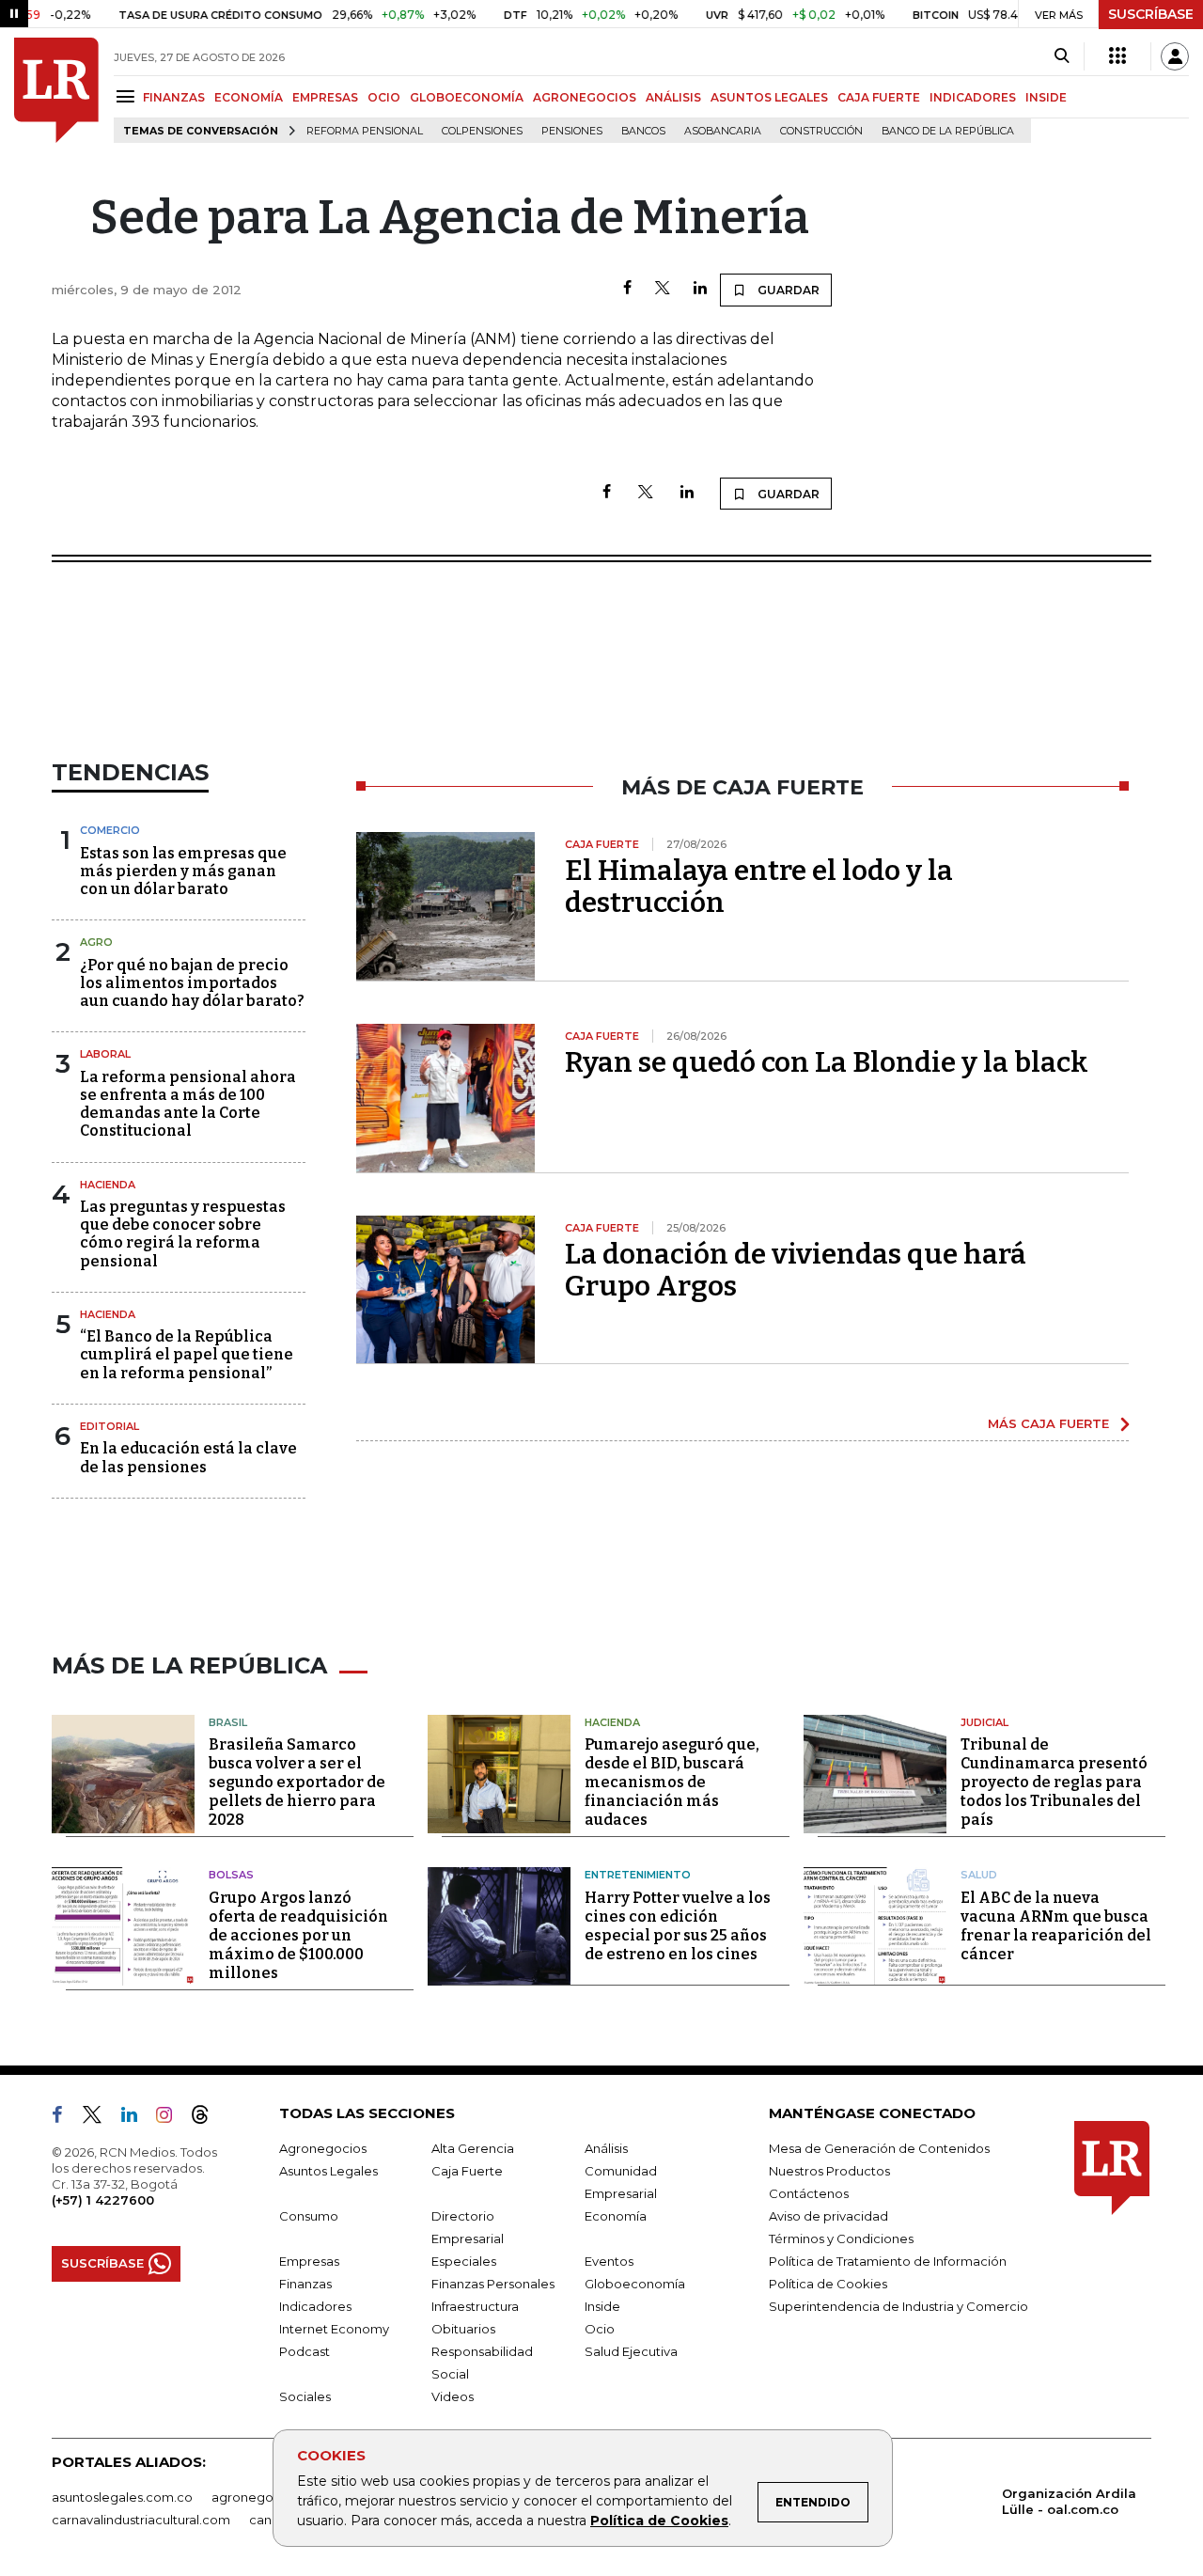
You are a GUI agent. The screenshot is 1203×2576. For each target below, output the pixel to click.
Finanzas (305, 2284)
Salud (979, 1875)
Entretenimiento (638, 1875)
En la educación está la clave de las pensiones (188, 1457)
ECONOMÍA (249, 97)
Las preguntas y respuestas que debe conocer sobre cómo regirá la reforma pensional (183, 1234)
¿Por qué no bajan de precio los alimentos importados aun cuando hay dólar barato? (192, 983)
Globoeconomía (635, 2284)
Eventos (609, 2261)
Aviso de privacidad (828, 2216)
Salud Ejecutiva (631, 2351)
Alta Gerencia (473, 2148)
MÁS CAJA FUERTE (1048, 1423)
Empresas (309, 2261)
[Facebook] (627, 289)
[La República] (56, 90)
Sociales (305, 2396)
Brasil (228, 1722)
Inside (602, 2306)
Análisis (606, 2148)
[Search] (1062, 56)
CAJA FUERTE (879, 97)
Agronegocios (323, 2148)
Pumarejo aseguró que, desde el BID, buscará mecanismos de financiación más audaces (672, 1782)
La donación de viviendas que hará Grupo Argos (796, 1270)
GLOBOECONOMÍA (467, 97)
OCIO (384, 97)
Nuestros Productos (829, 2171)
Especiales (464, 2261)
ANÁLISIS (673, 97)
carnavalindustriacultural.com (141, 2520)
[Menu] (128, 96)
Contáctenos (809, 2193)
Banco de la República (948, 131)
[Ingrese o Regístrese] (1175, 56)
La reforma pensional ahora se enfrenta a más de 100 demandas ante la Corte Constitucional (188, 1104)
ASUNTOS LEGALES (769, 97)
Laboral (105, 1054)
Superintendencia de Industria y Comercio (898, 2306)
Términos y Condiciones (841, 2238)
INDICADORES (973, 97)
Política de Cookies (659, 2521)
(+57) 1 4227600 (103, 2200)
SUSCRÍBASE (1151, 14)
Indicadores (315, 2306)
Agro (96, 942)
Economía (616, 2216)
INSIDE (1046, 97)
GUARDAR (787, 290)
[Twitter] (663, 289)
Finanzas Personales (493, 2284)
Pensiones (572, 131)
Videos (453, 2396)
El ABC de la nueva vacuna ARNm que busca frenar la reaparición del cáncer (1056, 1926)
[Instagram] (172, 2118)
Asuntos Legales (328, 2171)
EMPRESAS (325, 97)
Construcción (821, 131)
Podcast (305, 2351)
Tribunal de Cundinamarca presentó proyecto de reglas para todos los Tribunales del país (1054, 1782)
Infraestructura (475, 2306)
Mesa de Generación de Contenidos (879, 2148)
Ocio (600, 2329)
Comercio (110, 830)
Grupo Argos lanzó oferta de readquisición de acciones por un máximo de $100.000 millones (298, 1935)
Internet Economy (334, 2329)
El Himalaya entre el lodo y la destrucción (759, 887)
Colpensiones (482, 131)
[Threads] (208, 2118)
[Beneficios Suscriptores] (1117, 56)
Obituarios (463, 2329)
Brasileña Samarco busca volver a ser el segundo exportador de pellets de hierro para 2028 (297, 1782)
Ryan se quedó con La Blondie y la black (827, 1062)
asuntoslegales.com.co (122, 2497)
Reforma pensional (365, 131)
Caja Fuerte (467, 2171)
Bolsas (231, 1875)
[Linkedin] (700, 289)
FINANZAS (174, 97)
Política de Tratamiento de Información (888, 2261)
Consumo (309, 2216)
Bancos (643, 131)
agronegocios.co (264, 2497)
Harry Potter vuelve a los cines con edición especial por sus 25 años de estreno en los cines (678, 1926)
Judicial (984, 1722)
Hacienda (108, 1185)
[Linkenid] (137, 2118)
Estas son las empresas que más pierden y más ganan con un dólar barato (183, 871)
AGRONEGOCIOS (585, 97)
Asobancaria (723, 131)
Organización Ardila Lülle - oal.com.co (1069, 2501)
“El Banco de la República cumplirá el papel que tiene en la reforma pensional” (187, 1354)
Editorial (109, 1426)
